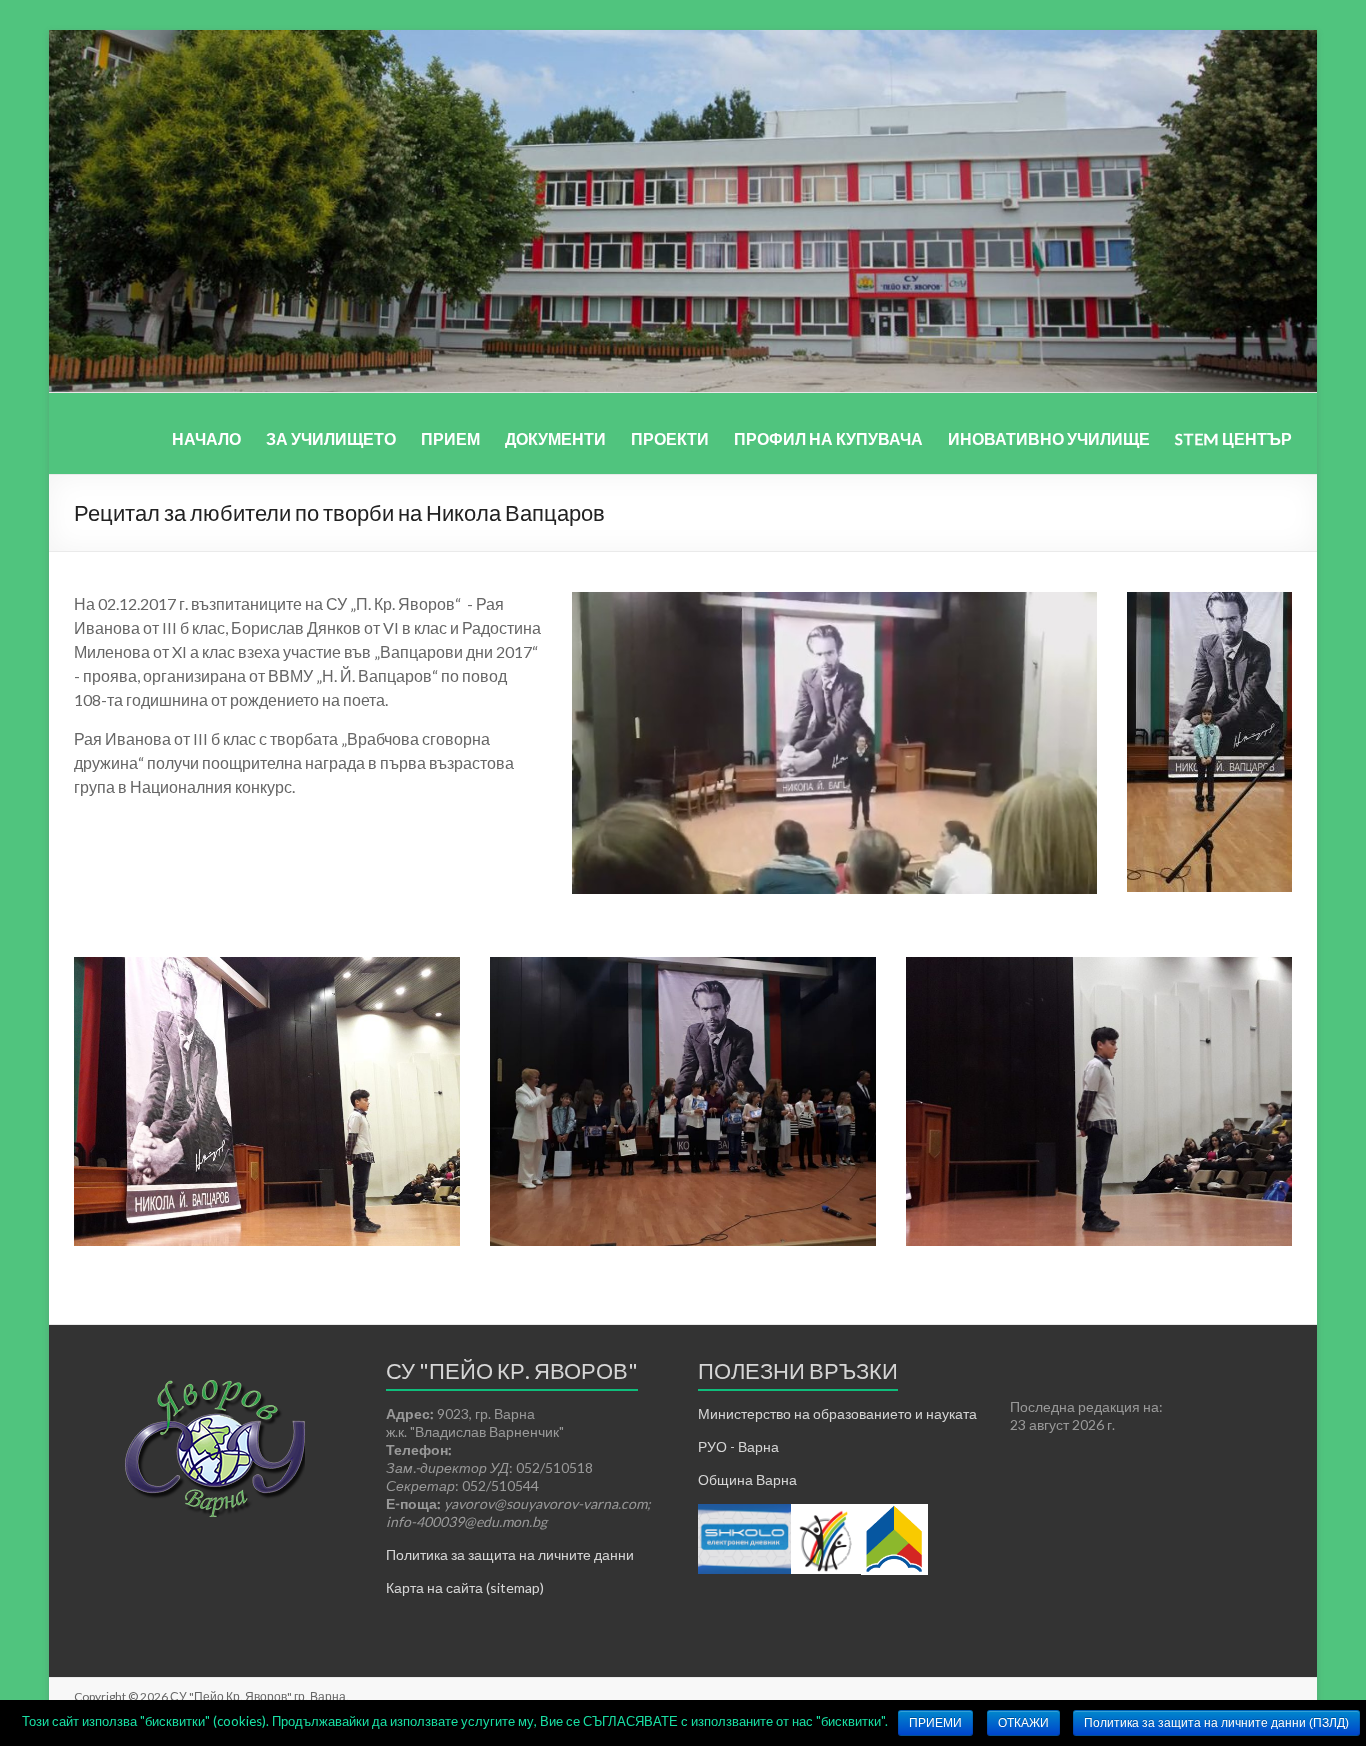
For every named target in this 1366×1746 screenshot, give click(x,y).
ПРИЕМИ (935, 1723)
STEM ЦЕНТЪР (1233, 438)
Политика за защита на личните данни (510, 1554)
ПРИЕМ (450, 438)
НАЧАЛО (206, 438)
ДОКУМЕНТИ (555, 438)
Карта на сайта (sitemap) (465, 1587)
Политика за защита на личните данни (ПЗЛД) (1216, 1723)
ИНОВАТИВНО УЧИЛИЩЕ (1049, 438)
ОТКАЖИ (1023, 1723)
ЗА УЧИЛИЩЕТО (331, 438)
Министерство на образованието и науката (837, 1413)
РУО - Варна (738, 1446)
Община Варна (747, 1479)
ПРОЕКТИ (670, 438)
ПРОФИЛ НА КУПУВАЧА (828, 438)
